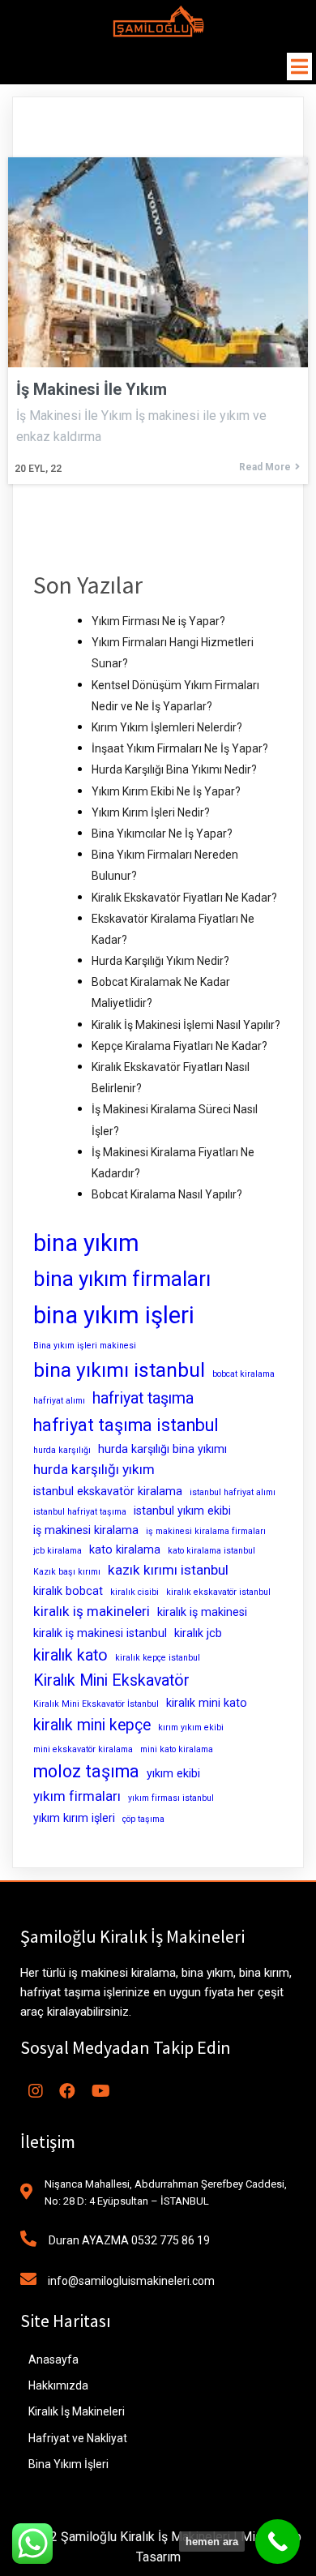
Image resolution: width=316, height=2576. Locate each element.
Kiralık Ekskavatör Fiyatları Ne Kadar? (184, 898)
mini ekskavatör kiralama (83, 1749)
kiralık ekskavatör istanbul (218, 1592)
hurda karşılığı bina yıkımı (162, 1449)
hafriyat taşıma (143, 1398)
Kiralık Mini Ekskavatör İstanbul (96, 1704)
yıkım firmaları (77, 1796)
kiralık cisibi (135, 1592)
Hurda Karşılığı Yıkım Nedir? (160, 961)
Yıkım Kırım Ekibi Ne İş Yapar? (166, 791)
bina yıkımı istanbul (119, 1370)
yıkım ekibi (173, 1773)
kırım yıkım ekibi (191, 1727)
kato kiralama (125, 1549)
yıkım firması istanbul (171, 1798)
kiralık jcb (198, 1633)
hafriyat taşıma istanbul (126, 1425)
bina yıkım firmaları (122, 1279)
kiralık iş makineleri (92, 1611)
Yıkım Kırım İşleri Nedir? (151, 812)
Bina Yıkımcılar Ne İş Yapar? (162, 834)
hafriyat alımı (59, 1401)
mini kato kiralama (177, 1749)
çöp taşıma (143, 1819)
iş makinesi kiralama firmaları (206, 1531)
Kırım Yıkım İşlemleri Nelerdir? (167, 727)
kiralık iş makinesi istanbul (100, 1633)
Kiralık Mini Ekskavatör (111, 1680)
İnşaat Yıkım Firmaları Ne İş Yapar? (180, 748)
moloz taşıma (86, 1771)
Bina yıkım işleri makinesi (85, 1346)
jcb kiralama (58, 1551)
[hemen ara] (278, 2542)
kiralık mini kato (207, 1703)
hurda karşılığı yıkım (94, 1469)
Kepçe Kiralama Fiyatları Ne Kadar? (179, 1046)
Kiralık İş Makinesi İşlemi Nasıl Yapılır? (186, 1025)
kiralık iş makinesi (202, 1612)
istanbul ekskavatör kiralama (108, 1491)
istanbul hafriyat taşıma (80, 1512)
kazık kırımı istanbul (168, 1570)
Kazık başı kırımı (67, 1572)
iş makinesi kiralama (86, 1530)
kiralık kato (70, 1655)
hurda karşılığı (62, 1450)
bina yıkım (86, 1243)
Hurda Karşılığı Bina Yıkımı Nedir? (174, 769)
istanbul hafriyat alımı (233, 1492)
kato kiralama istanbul (211, 1551)
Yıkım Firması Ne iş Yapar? (158, 621)
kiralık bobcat (68, 1591)
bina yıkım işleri (114, 1315)
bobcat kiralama (243, 1374)
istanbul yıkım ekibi (182, 1511)
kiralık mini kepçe (92, 1725)
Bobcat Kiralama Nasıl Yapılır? (167, 1194)
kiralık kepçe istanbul (158, 1658)
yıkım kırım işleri (74, 1818)
